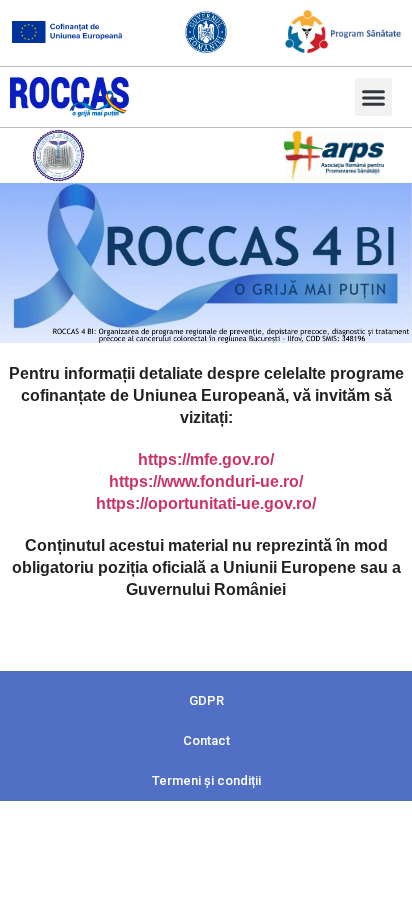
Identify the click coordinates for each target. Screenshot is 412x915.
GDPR (206, 700)
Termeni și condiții (206, 780)
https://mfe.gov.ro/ (206, 459)
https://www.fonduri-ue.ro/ (206, 481)
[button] (374, 97)
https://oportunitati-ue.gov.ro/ (206, 503)
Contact (206, 740)
